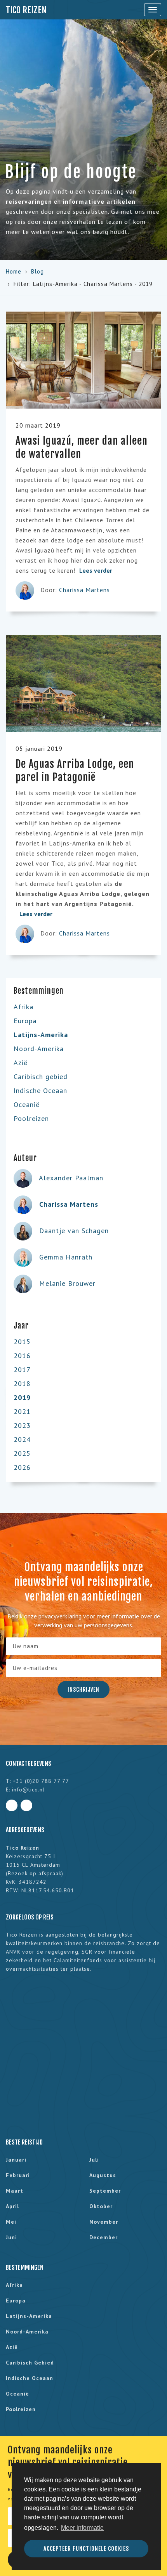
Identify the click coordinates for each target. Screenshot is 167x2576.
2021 (22, 1411)
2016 (22, 1356)
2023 (22, 1425)
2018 (22, 1383)
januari (16, 2160)
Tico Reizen (26, 10)
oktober (101, 2206)
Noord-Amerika (39, 1049)
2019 (22, 1397)
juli (94, 2160)
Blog (37, 271)
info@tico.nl (28, 1790)
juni (11, 2237)
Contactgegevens (29, 1764)
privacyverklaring (60, 1616)
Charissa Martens (84, 590)
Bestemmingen (25, 2268)
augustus (103, 2175)
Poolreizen (31, 1118)
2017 (22, 1369)
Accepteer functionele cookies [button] (86, 2549)
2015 (22, 1342)
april (12, 2206)
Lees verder (97, 570)
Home (14, 271)
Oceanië (27, 1104)
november (104, 2222)
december (104, 2237)
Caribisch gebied (41, 1077)
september (105, 2191)
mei (11, 2222)
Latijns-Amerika (41, 1035)
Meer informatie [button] (82, 2528)
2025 (22, 1453)
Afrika (23, 1007)
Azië (21, 1063)
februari (18, 2175)
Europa (25, 1021)
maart (15, 2191)
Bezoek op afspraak (35, 1873)
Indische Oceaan (40, 1091)
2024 (22, 1439)
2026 (22, 1467)
